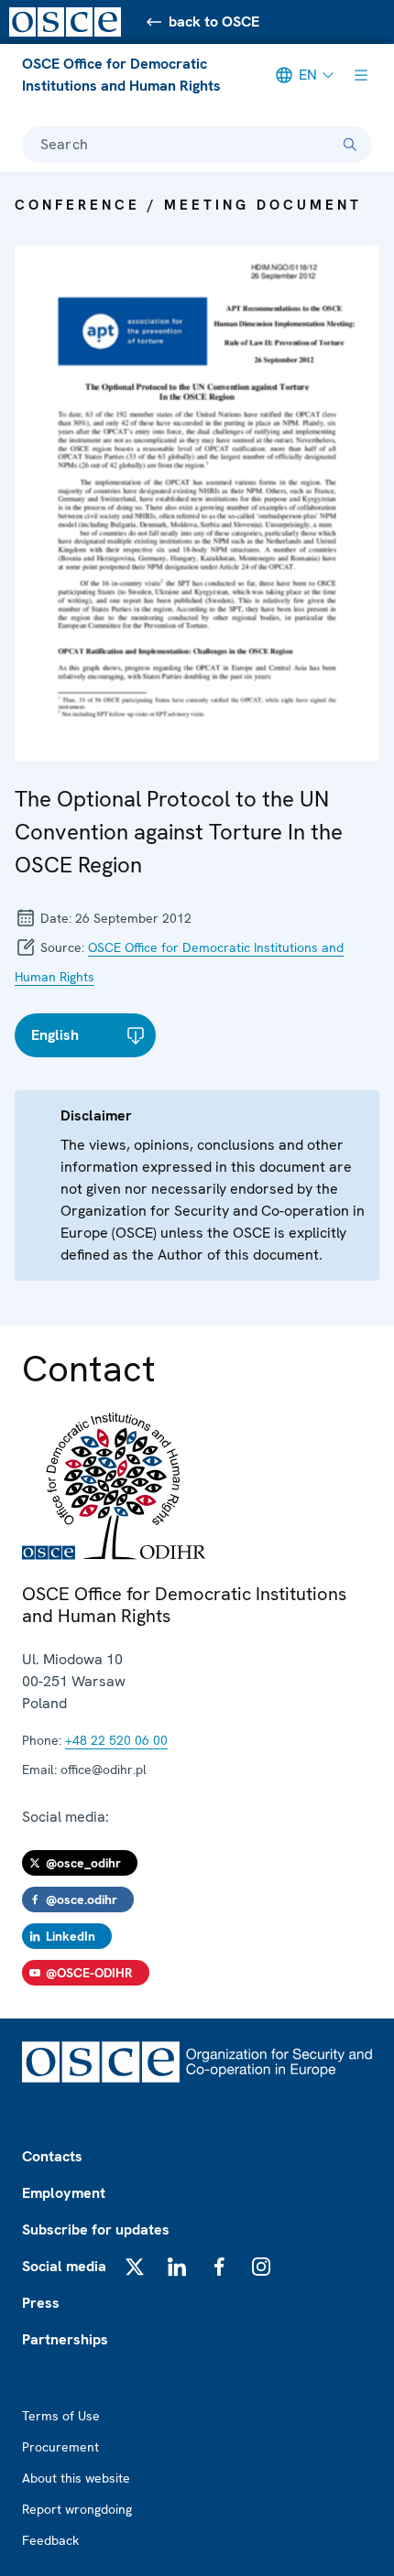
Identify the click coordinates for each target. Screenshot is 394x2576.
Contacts (52, 2156)
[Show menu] (361, 75)
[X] (135, 2267)
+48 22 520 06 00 (116, 1740)
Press (41, 2303)
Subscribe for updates (96, 2230)
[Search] (350, 145)
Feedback (50, 2540)
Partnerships (65, 2339)
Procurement (60, 2447)
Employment (64, 2193)
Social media (64, 2266)
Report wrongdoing (77, 2509)
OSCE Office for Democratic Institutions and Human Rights (121, 75)
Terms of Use (61, 2416)
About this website (76, 2478)
